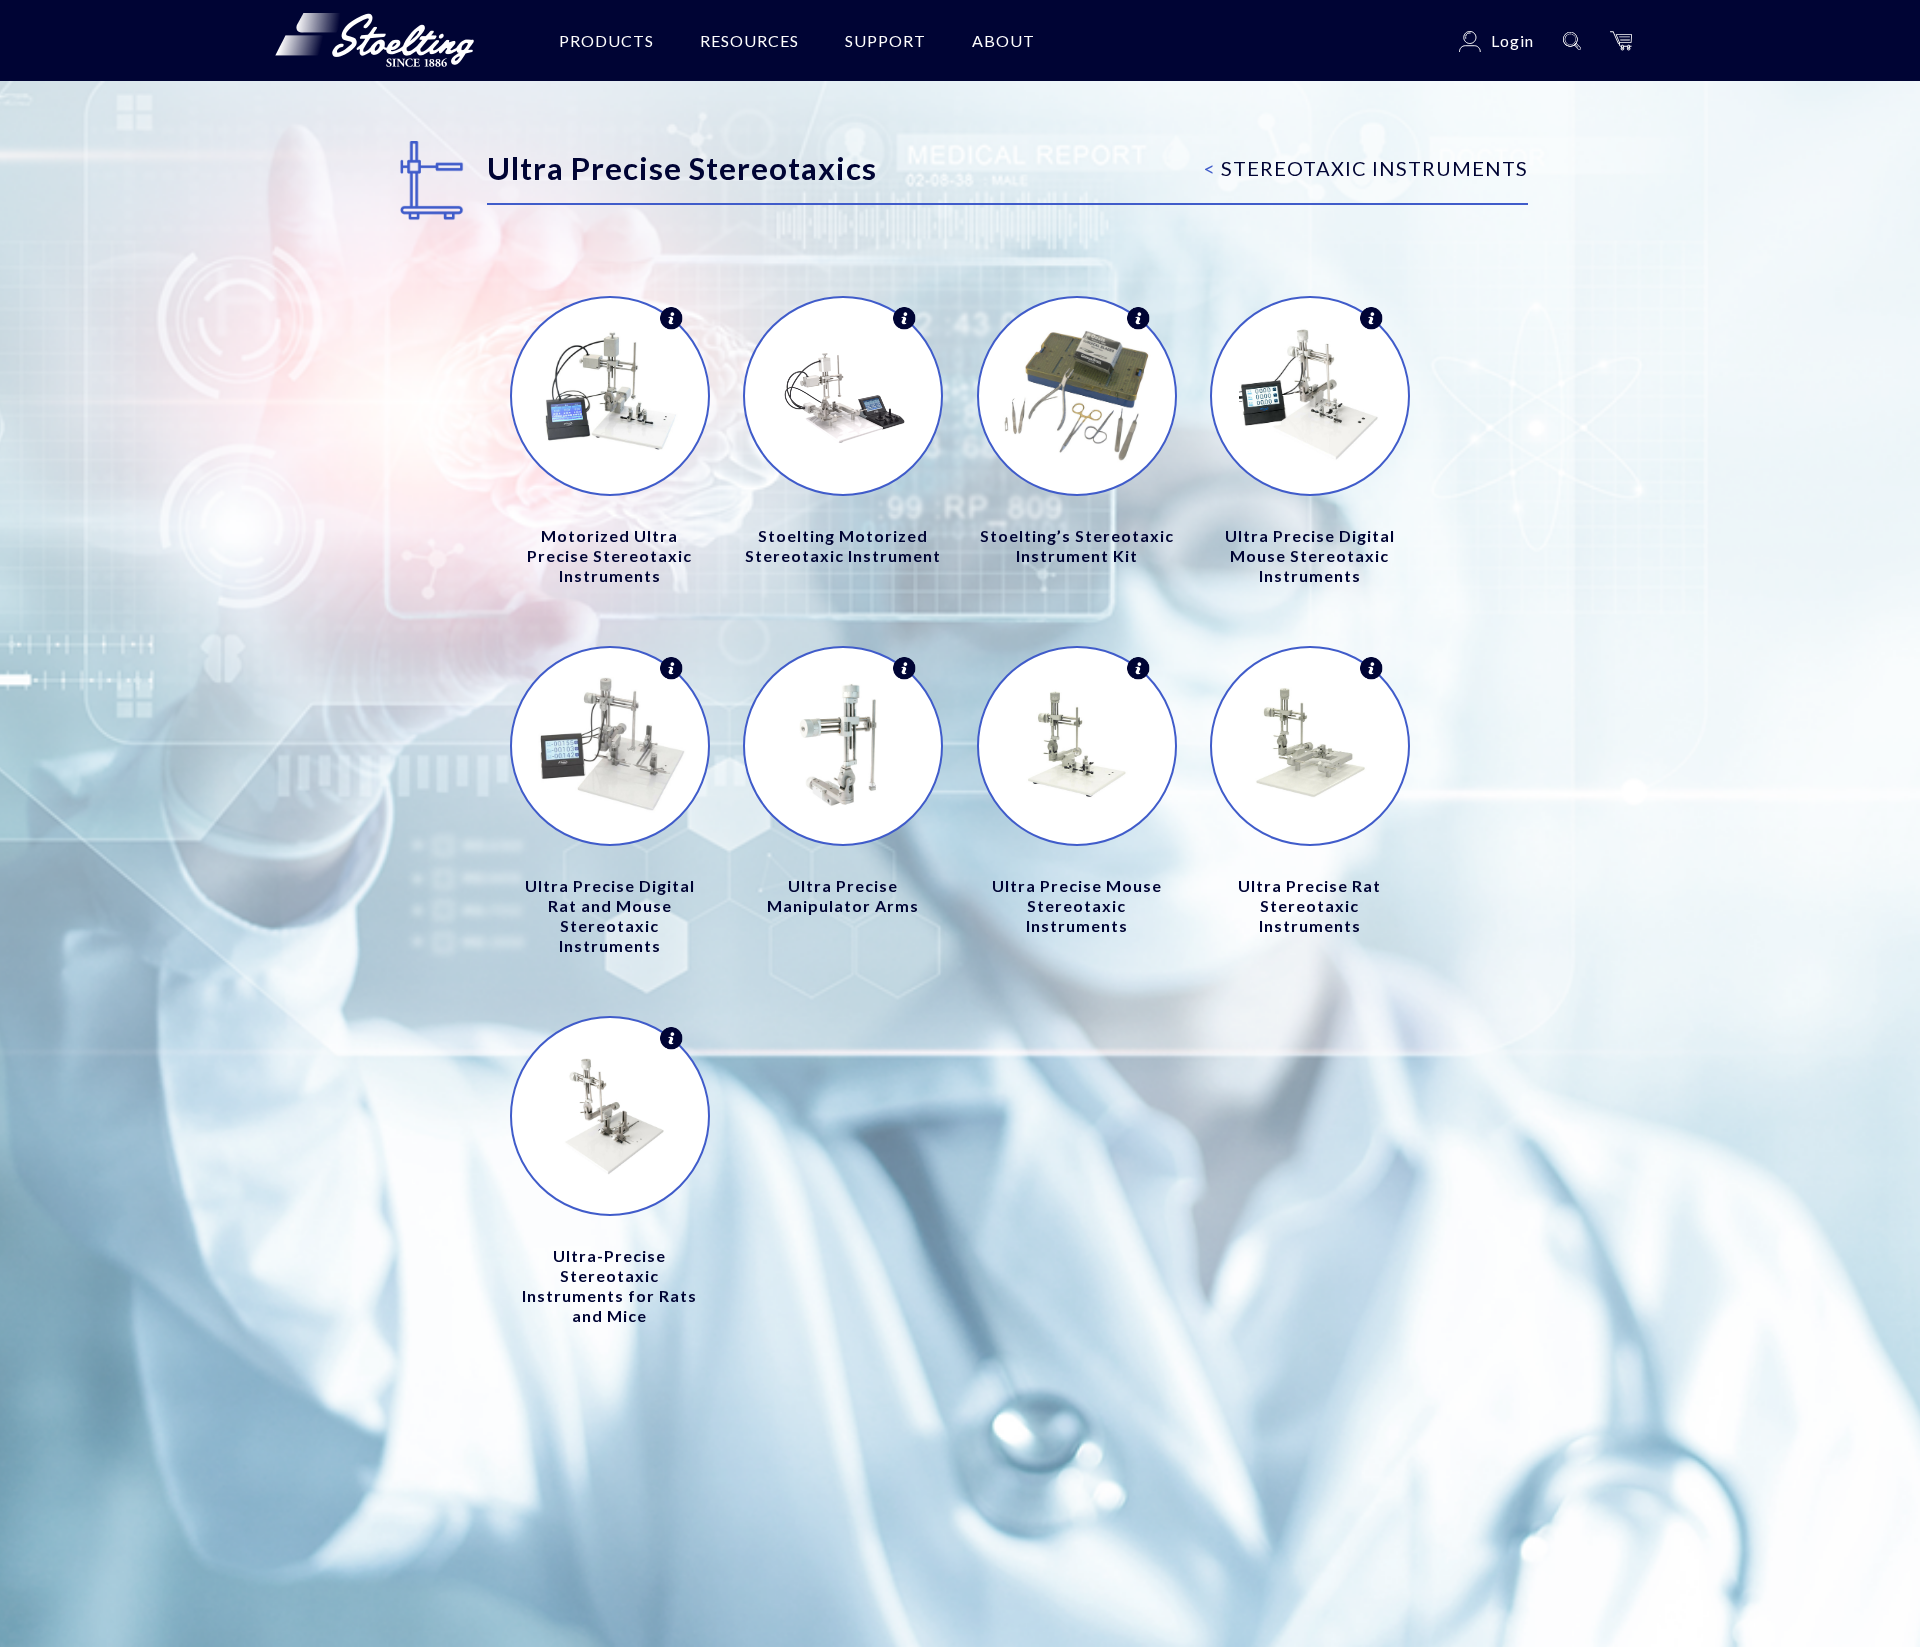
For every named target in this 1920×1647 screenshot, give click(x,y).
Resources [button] (749, 40)
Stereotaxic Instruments (1366, 168)
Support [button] (885, 40)
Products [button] (606, 40)
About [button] (1003, 40)
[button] (1621, 40)
